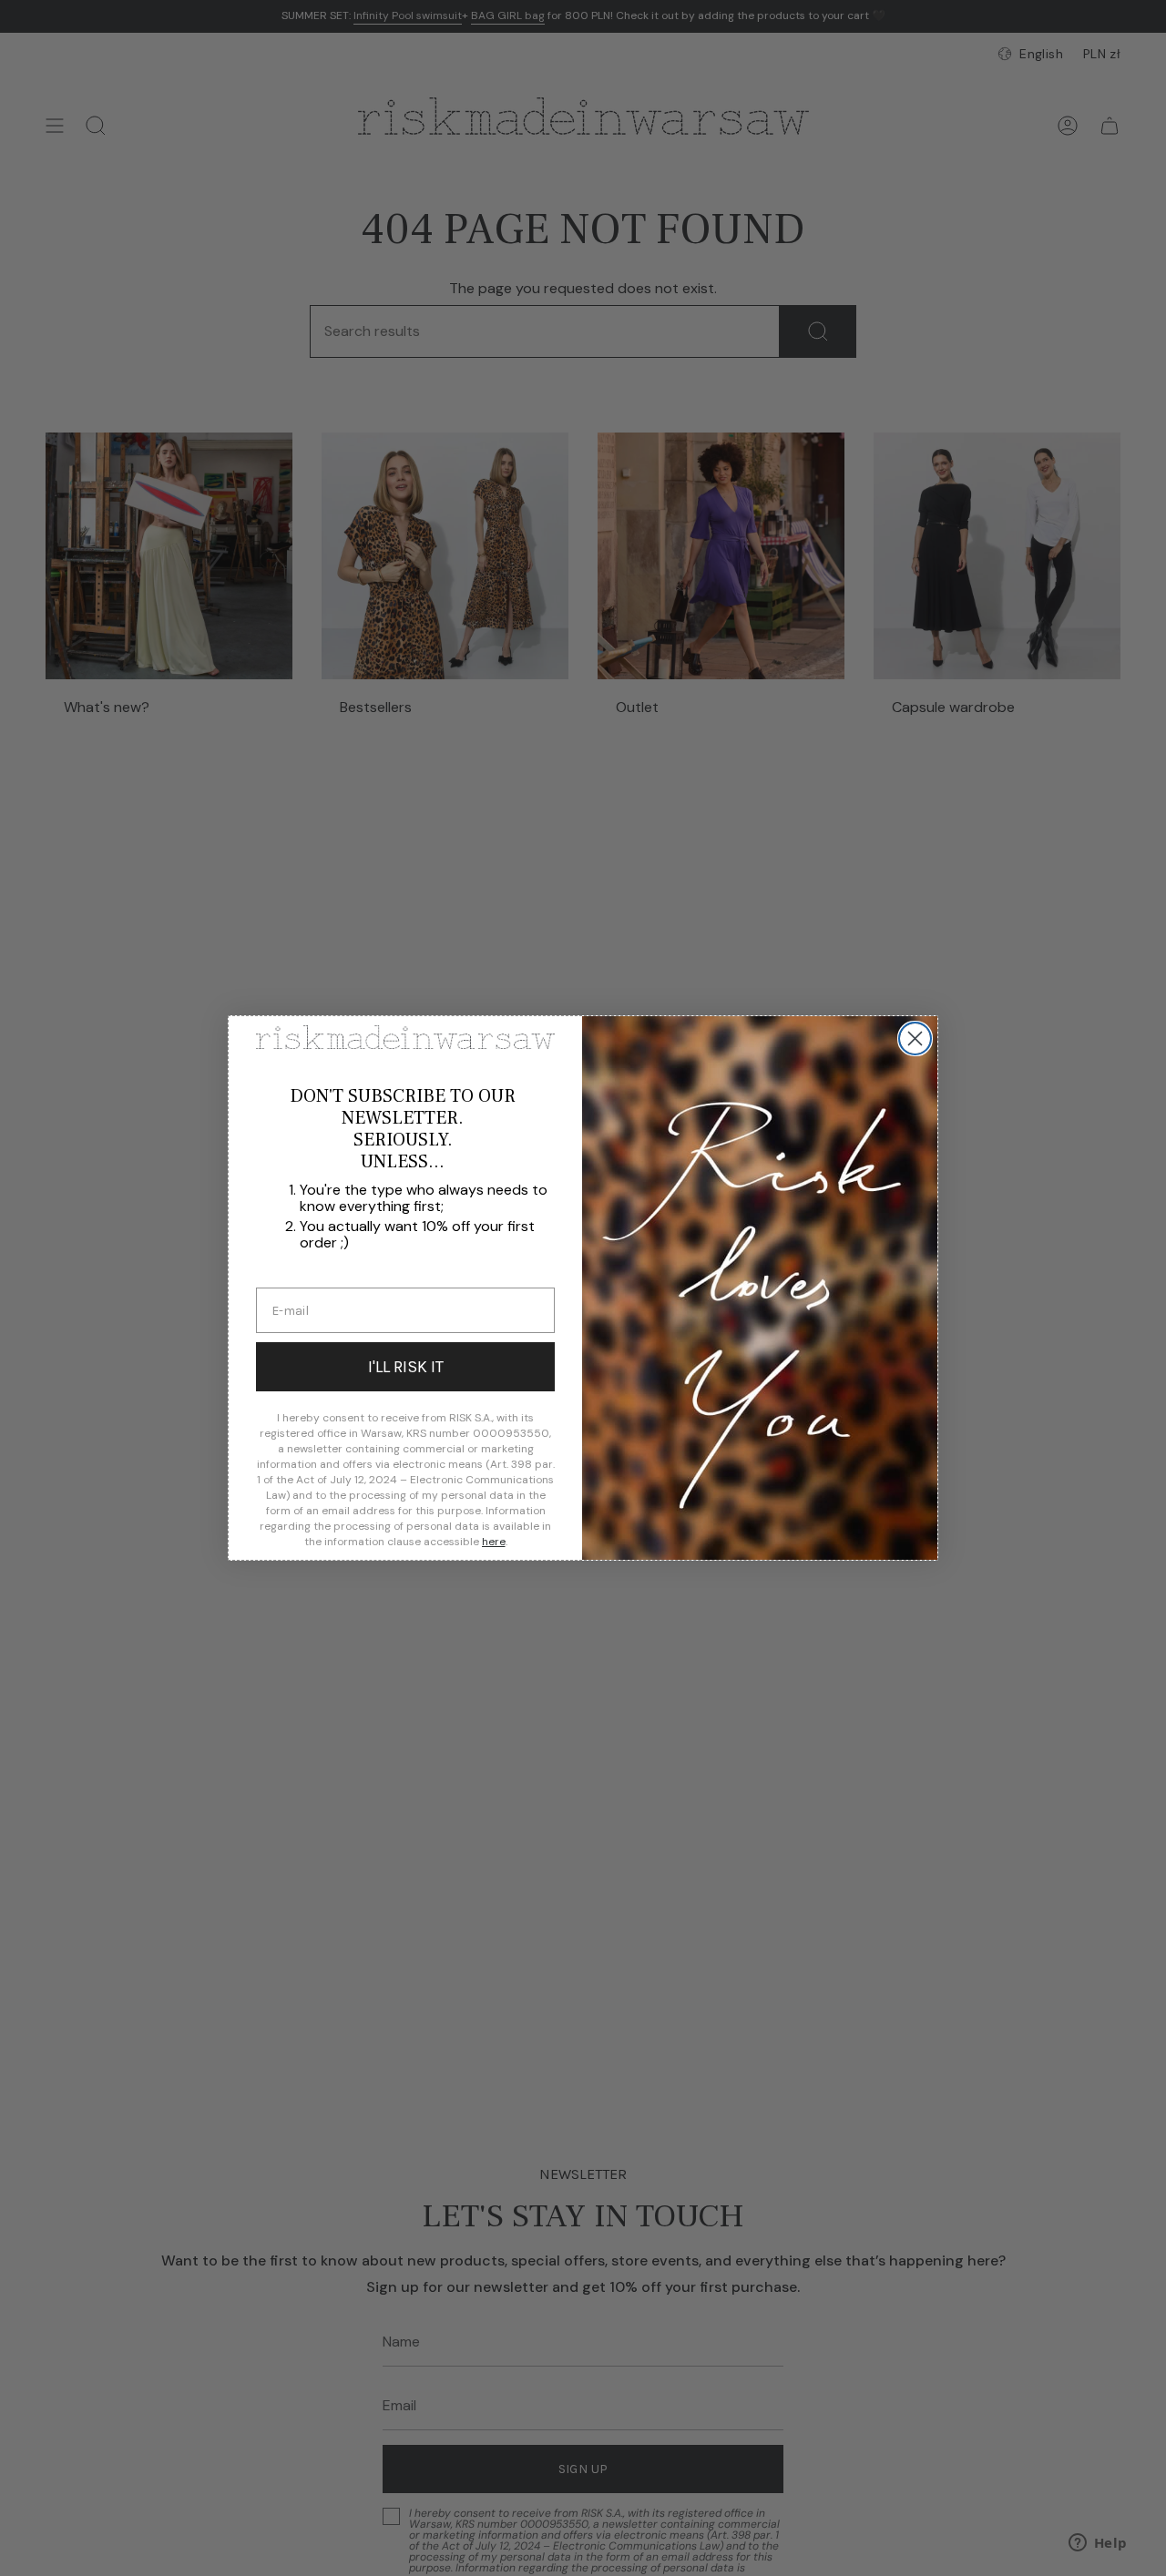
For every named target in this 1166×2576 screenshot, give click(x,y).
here (494, 1542)
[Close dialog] (915, 1039)
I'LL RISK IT (406, 1367)
